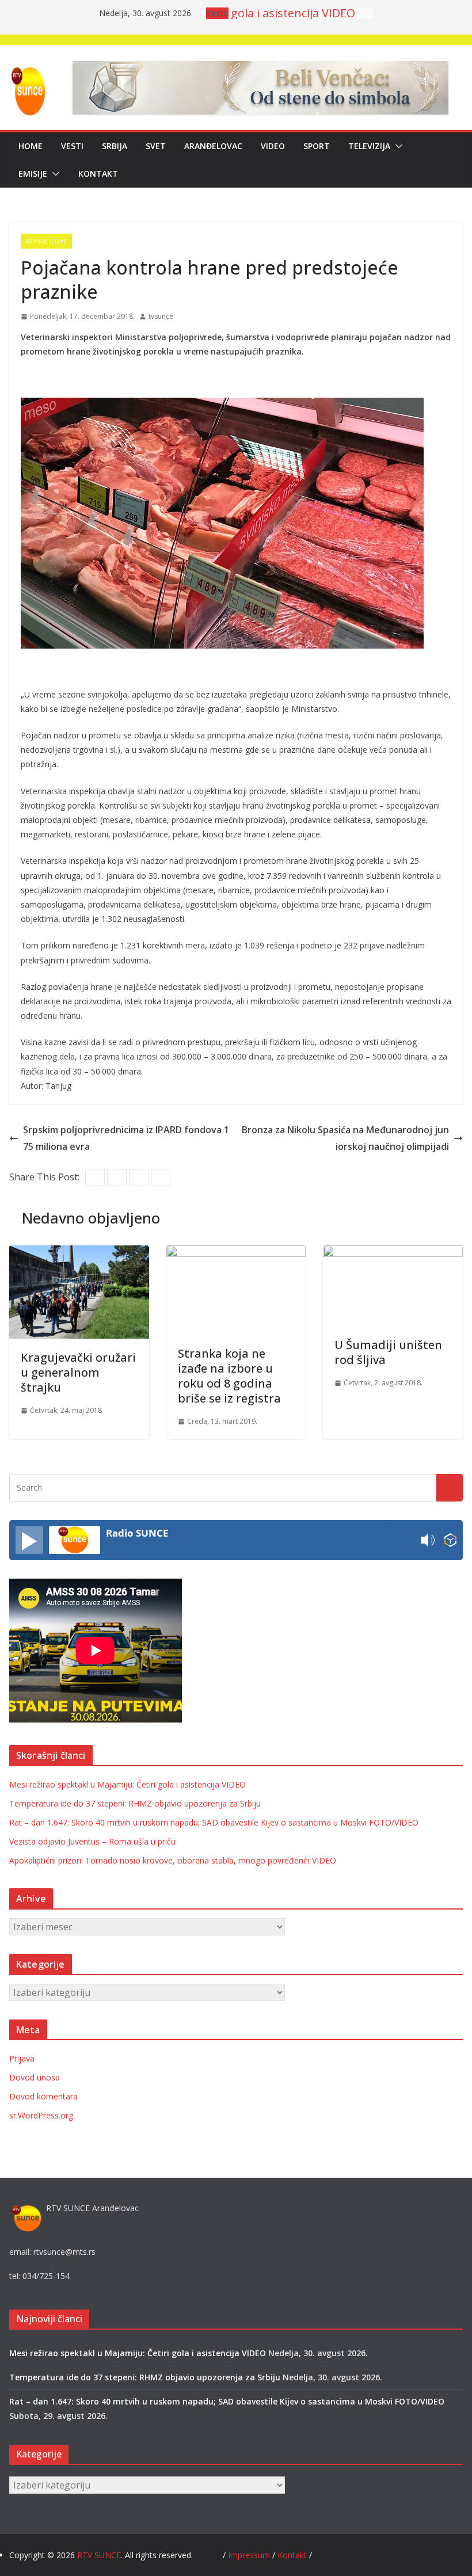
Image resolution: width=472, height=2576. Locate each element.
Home (31, 146)
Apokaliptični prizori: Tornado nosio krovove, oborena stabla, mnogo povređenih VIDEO (173, 1860)
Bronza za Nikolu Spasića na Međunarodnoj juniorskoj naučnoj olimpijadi (345, 1138)
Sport (317, 146)
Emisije (33, 174)
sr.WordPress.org (41, 2115)
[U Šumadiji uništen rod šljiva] (393, 1253)
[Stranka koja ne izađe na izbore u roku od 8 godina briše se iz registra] (236, 1253)
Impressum (250, 2555)
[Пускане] (29, 1540)
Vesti (72, 146)
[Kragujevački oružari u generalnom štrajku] (79, 1253)
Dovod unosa (35, 2077)
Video (273, 146)
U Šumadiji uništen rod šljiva (388, 1352)
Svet (156, 146)
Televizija (369, 146)
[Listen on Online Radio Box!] (450, 1540)
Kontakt (98, 174)
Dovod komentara (43, 2096)
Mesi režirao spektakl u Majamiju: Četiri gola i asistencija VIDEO (127, 1784)
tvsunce (161, 316)
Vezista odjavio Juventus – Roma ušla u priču (92, 1841)
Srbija (115, 146)
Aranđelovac (213, 146)
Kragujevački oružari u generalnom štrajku (78, 1372)
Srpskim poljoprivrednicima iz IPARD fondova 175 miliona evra (126, 1138)
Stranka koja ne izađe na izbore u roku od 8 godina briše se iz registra (229, 1376)
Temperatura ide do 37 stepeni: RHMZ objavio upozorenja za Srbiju (135, 1803)
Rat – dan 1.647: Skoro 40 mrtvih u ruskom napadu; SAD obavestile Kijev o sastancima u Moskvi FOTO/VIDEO (214, 1822)
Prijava (22, 2058)
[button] (397, 146)
